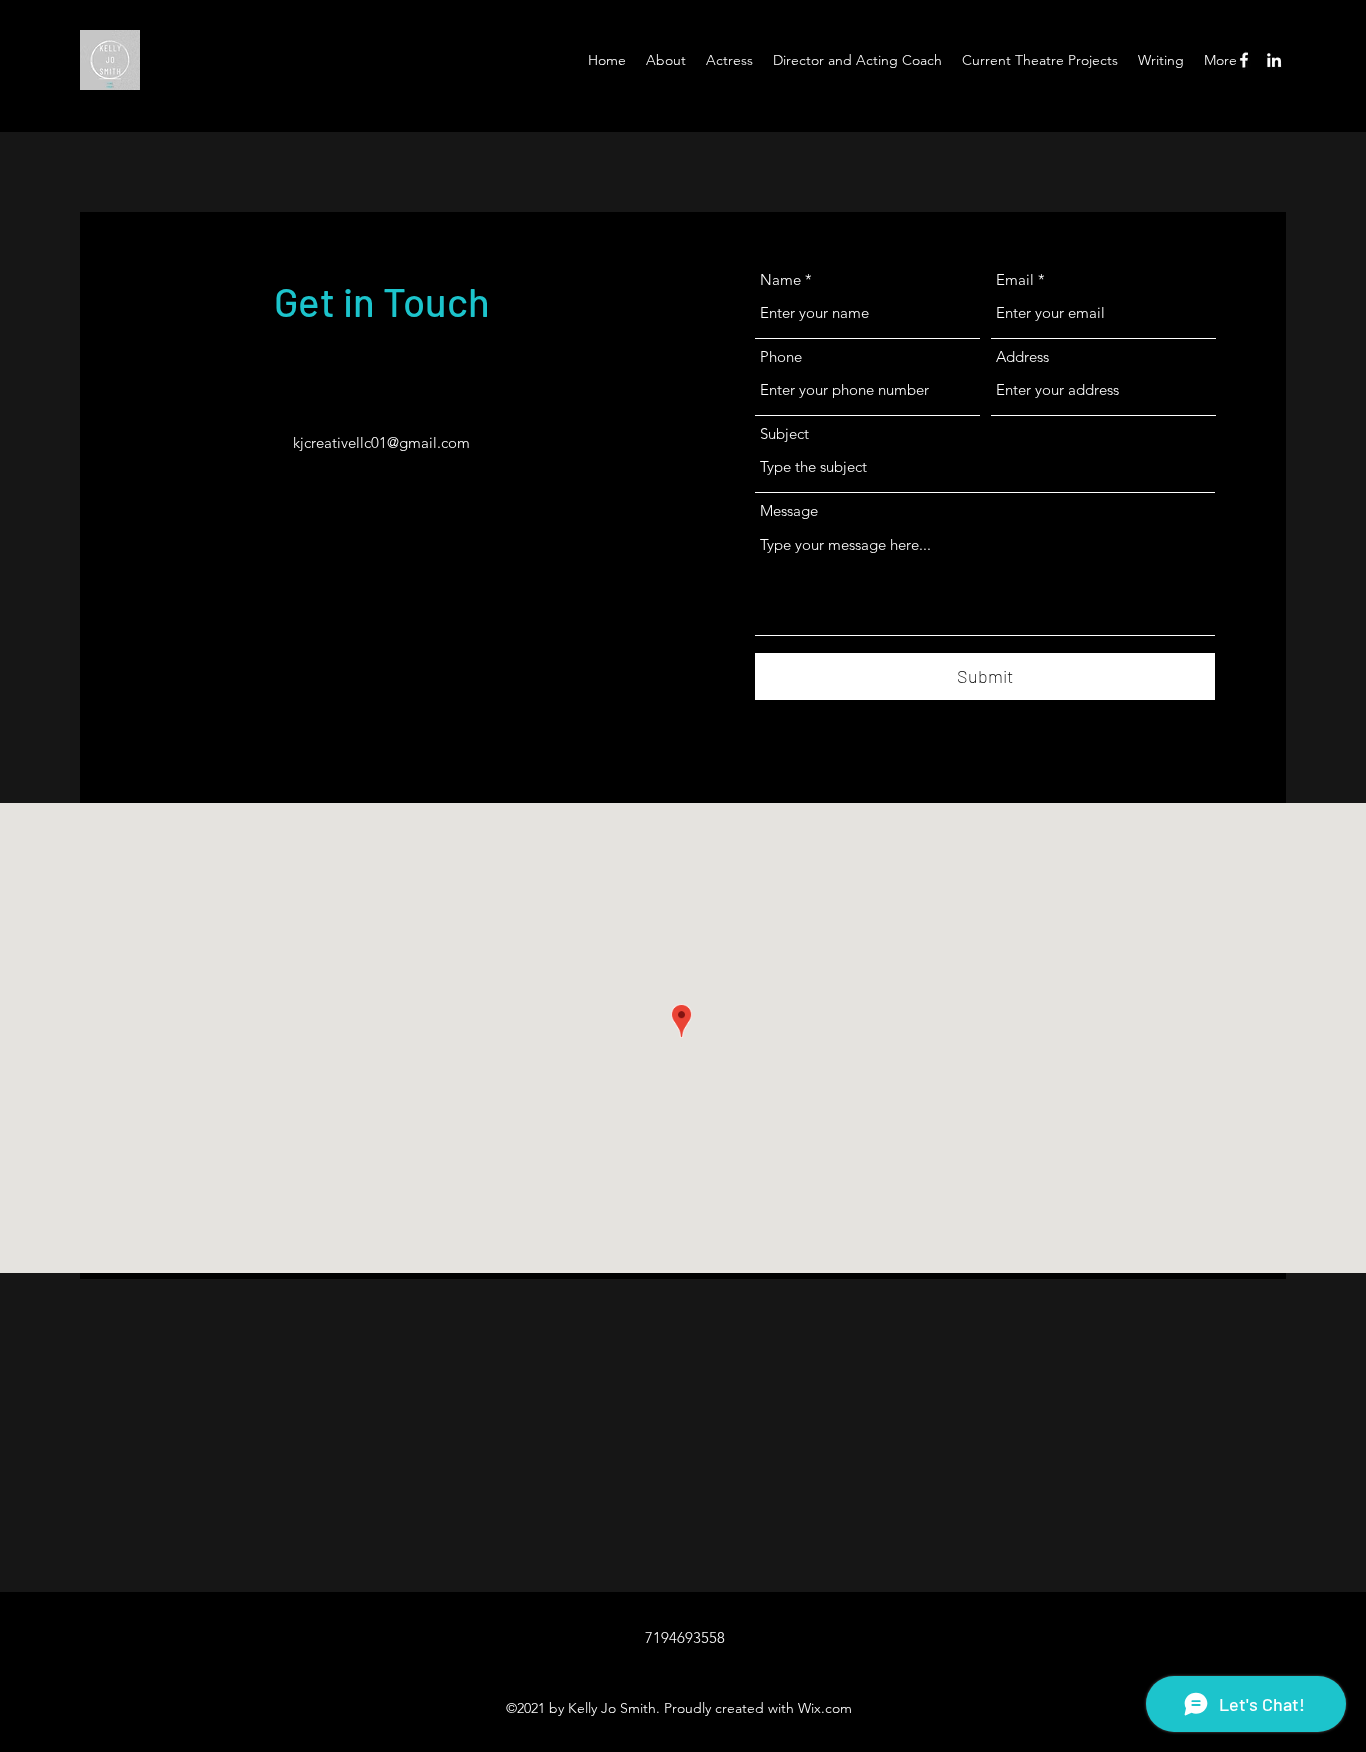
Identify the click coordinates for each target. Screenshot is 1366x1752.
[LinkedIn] (1274, 60)
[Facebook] (1244, 60)
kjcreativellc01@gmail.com (381, 442)
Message (789, 510)
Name (780, 279)
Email (1015, 279)
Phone (781, 356)
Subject (784, 433)
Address (1022, 356)
